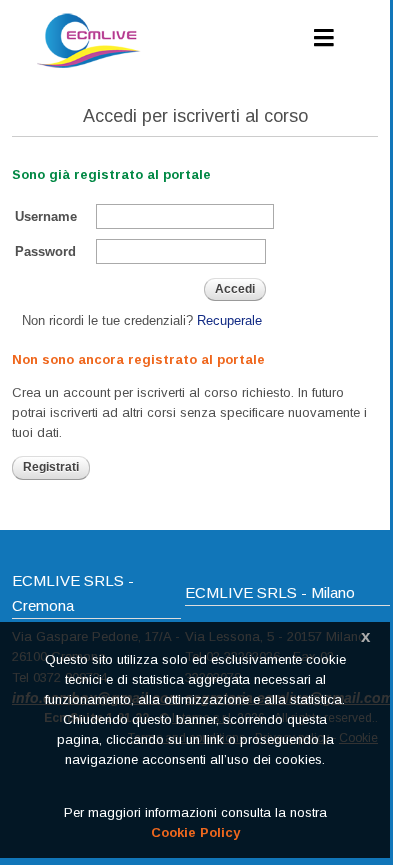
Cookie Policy (195, 832)
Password (45, 251)
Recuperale (229, 320)
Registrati (51, 467)
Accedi (235, 289)
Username (46, 216)
